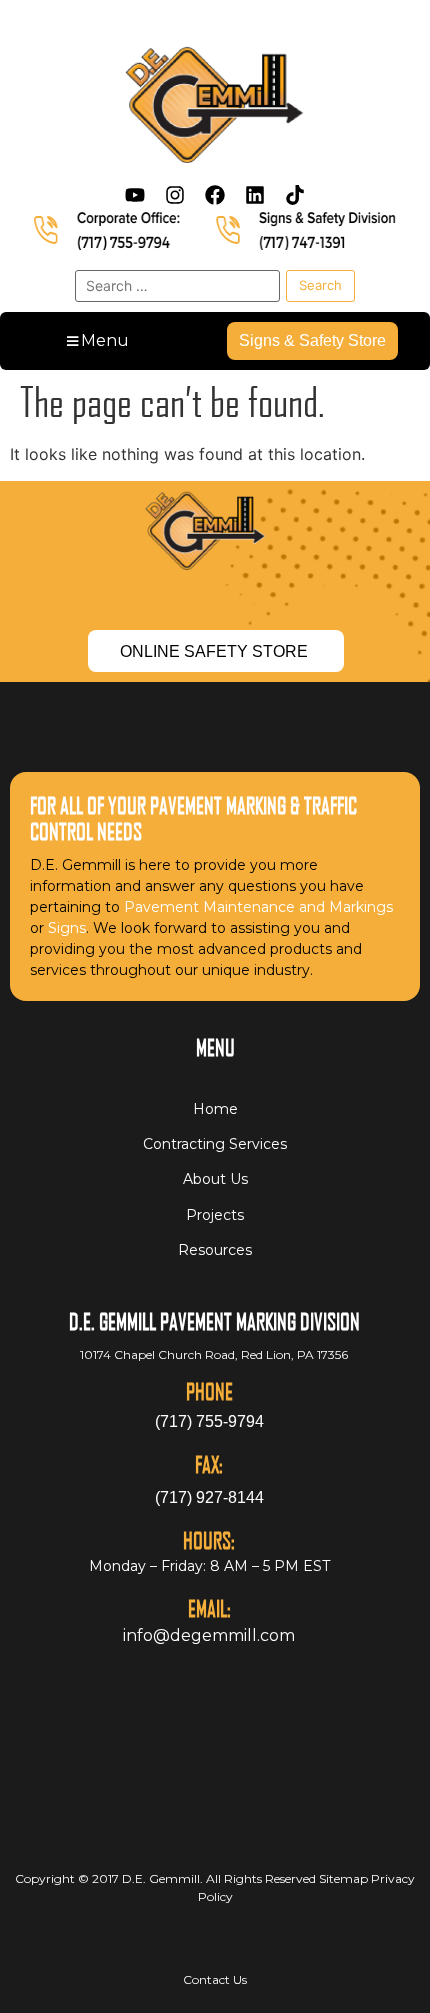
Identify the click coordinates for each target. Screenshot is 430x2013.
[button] (96, 341)
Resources (215, 1250)
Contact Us (215, 1979)
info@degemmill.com (209, 1635)
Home (215, 1109)
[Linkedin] (255, 195)
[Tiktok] (295, 195)
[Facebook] (215, 195)
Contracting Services (215, 1144)
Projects (215, 1215)
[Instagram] (175, 195)
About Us (215, 1179)
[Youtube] (135, 195)
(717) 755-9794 (209, 1421)
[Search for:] (177, 286)
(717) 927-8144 (209, 1497)
